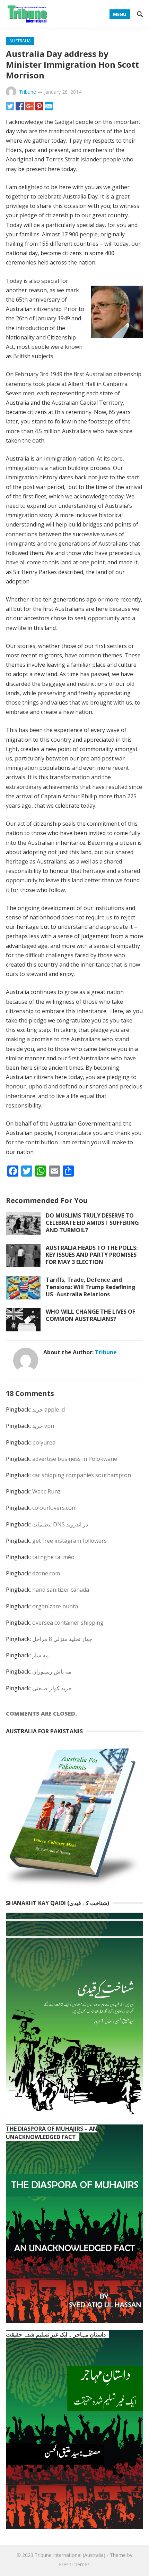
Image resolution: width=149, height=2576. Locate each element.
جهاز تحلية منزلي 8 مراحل (62, 1639)
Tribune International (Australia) (70, 2555)
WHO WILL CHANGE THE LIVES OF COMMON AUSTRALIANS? (90, 1315)
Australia (20, 41)
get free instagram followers (69, 1541)
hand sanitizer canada (61, 1590)
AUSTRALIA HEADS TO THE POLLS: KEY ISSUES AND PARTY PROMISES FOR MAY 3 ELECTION (92, 1255)
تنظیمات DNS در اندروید (60, 1524)
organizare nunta (55, 1606)
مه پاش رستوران (52, 1672)
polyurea (44, 1442)
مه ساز (41, 1655)
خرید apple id (49, 1409)
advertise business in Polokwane (75, 1459)
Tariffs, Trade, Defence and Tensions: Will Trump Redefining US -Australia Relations (91, 1287)
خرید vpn (43, 1426)
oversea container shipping (68, 1623)
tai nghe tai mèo (53, 1557)
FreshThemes (74, 2564)
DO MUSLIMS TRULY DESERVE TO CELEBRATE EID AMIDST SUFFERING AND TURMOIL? (92, 1223)
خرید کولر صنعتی (52, 1688)
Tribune (28, 92)
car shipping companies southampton (82, 1475)
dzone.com (46, 1573)
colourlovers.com (54, 1508)
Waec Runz (46, 1491)
